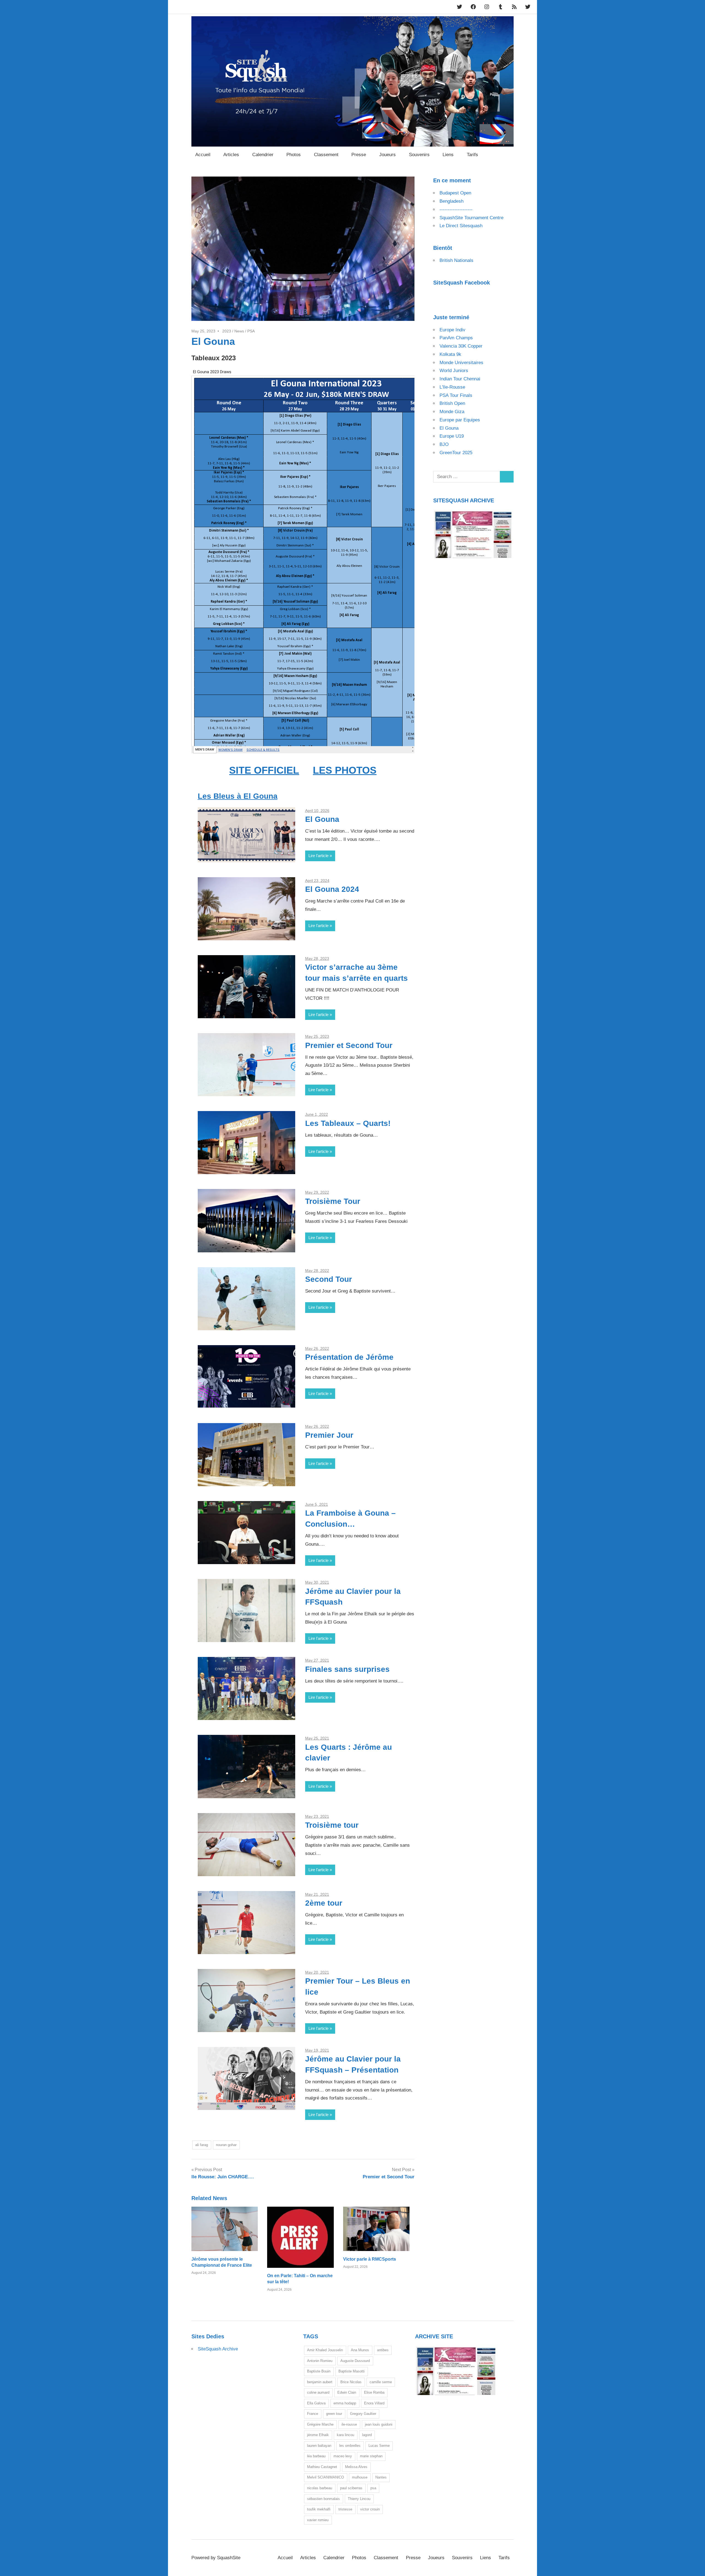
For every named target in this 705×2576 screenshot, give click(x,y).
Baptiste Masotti (352, 2371)
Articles (231, 155)
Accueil (203, 155)
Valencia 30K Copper (461, 346)
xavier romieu (318, 2520)
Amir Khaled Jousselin (325, 2350)
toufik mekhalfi (319, 2509)
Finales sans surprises (347, 1669)
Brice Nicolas (351, 2382)
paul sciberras (351, 2488)
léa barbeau (316, 2456)
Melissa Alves (356, 2467)
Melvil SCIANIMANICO (326, 2477)
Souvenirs (419, 155)
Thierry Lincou (359, 2499)
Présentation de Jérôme (349, 1357)
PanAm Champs (456, 338)
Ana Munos (360, 2350)
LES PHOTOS (345, 770)
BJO (444, 444)
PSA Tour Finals (456, 395)
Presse (359, 155)
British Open (452, 403)
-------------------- (456, 209)
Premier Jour (329, 1435)
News (239, 331)
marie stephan (371, 2456)
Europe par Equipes (460, 420)
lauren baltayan (319, 2446)
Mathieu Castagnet (322, 2467)
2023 (227, 331)
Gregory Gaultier (363, 2414)
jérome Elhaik (318, 2435)
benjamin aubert (320, 2382)
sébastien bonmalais (323, 2499)
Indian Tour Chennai (460, 379)
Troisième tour (332, 1825)
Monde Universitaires (461, 363)
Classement (326, 155)
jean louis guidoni (379, 2424)
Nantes (381, 2477)
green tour (334, 2414)
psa (373, 2488)
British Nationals (456, 260)
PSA (251, 331)
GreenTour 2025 (456, 453)
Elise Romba (374, 2392)
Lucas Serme (379, 2446)
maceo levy (343, 2456)
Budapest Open (455, 193)
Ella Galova (316, 2403)
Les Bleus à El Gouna (238, 796)
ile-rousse (349, 2424)
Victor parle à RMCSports (370, 2259)
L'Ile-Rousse (452, 387)
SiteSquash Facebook (462, 283)
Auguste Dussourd (355, 2361)
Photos (294, 155)
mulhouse (360, 2477)
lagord (367, 2435)
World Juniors (454, 371)
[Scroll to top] (695, 2566)
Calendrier (263, 155)
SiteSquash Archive (218, 2349)
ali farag (202, 2145)
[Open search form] (507, 154)
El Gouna (322, 819)
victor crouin (370, 2509)
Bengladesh (452, 201)
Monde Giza (452, 412)
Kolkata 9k (450, 354)
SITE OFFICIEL (264, 770)
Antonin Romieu (320, 2361)
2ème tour (324, 1903)
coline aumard (318, 2392)
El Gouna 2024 (332, 889)
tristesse (345, 2509)
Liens (448, 155)
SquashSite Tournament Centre (471, 218)
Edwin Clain (347, 2392)
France (313, 2414)
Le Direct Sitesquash (461, 226)
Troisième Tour (333, 1201)
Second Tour (329, 1279)
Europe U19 (452, 436)
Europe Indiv (452, 330)
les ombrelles (350, 2446)
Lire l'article (318, 856)
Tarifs (472, 155)
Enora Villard (374, 2403)
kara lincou (345, 2435)
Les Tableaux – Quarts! (348, 1123)
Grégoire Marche (320, 2424)
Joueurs (387, 155)
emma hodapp (345, 2403)
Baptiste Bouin (319, 2371)
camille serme (381, 2382)
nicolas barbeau (320, 2488)
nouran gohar (226, 2145)
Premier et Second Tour (349, 1045)
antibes (383, 2350)
